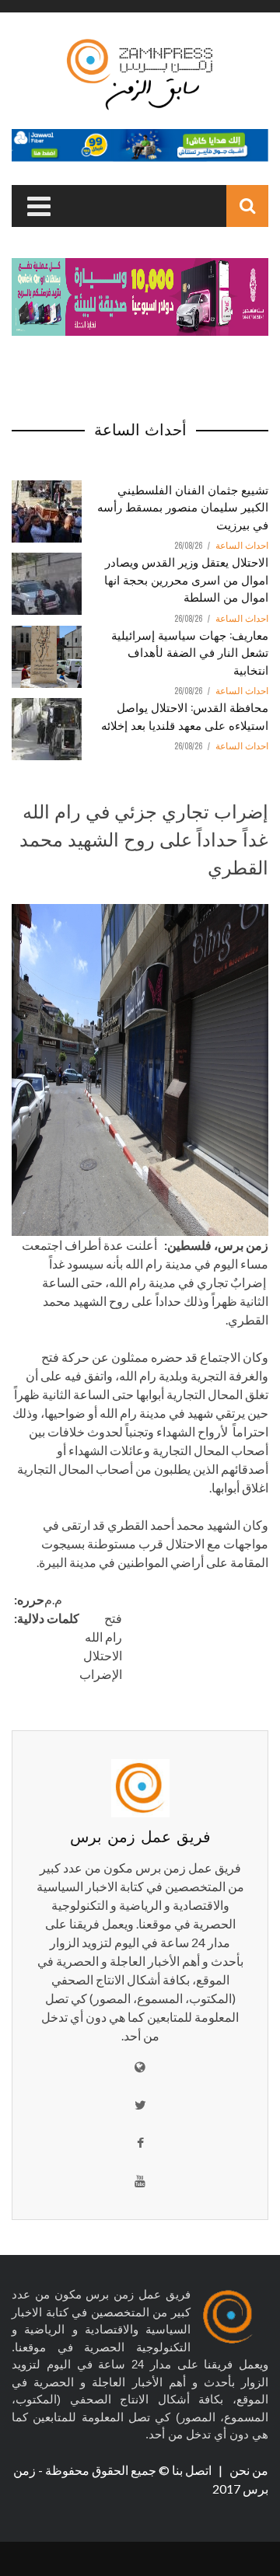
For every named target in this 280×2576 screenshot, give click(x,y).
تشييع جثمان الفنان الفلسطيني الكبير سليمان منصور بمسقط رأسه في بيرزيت (183, 506)
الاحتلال (103, 1655)
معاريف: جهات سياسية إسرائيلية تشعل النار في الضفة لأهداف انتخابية (190, 652)
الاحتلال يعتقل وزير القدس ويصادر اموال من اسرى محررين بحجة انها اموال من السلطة (186, 579)
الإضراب (101, 1674)
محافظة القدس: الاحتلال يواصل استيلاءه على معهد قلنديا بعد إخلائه (185, 716)
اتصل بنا (193, 2470)
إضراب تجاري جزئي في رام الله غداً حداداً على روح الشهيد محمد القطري (144, 838)
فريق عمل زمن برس (140, 1835)
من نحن (248, 2470)
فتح (113, 1618)
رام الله (103, 1637)
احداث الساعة (242, 546)
